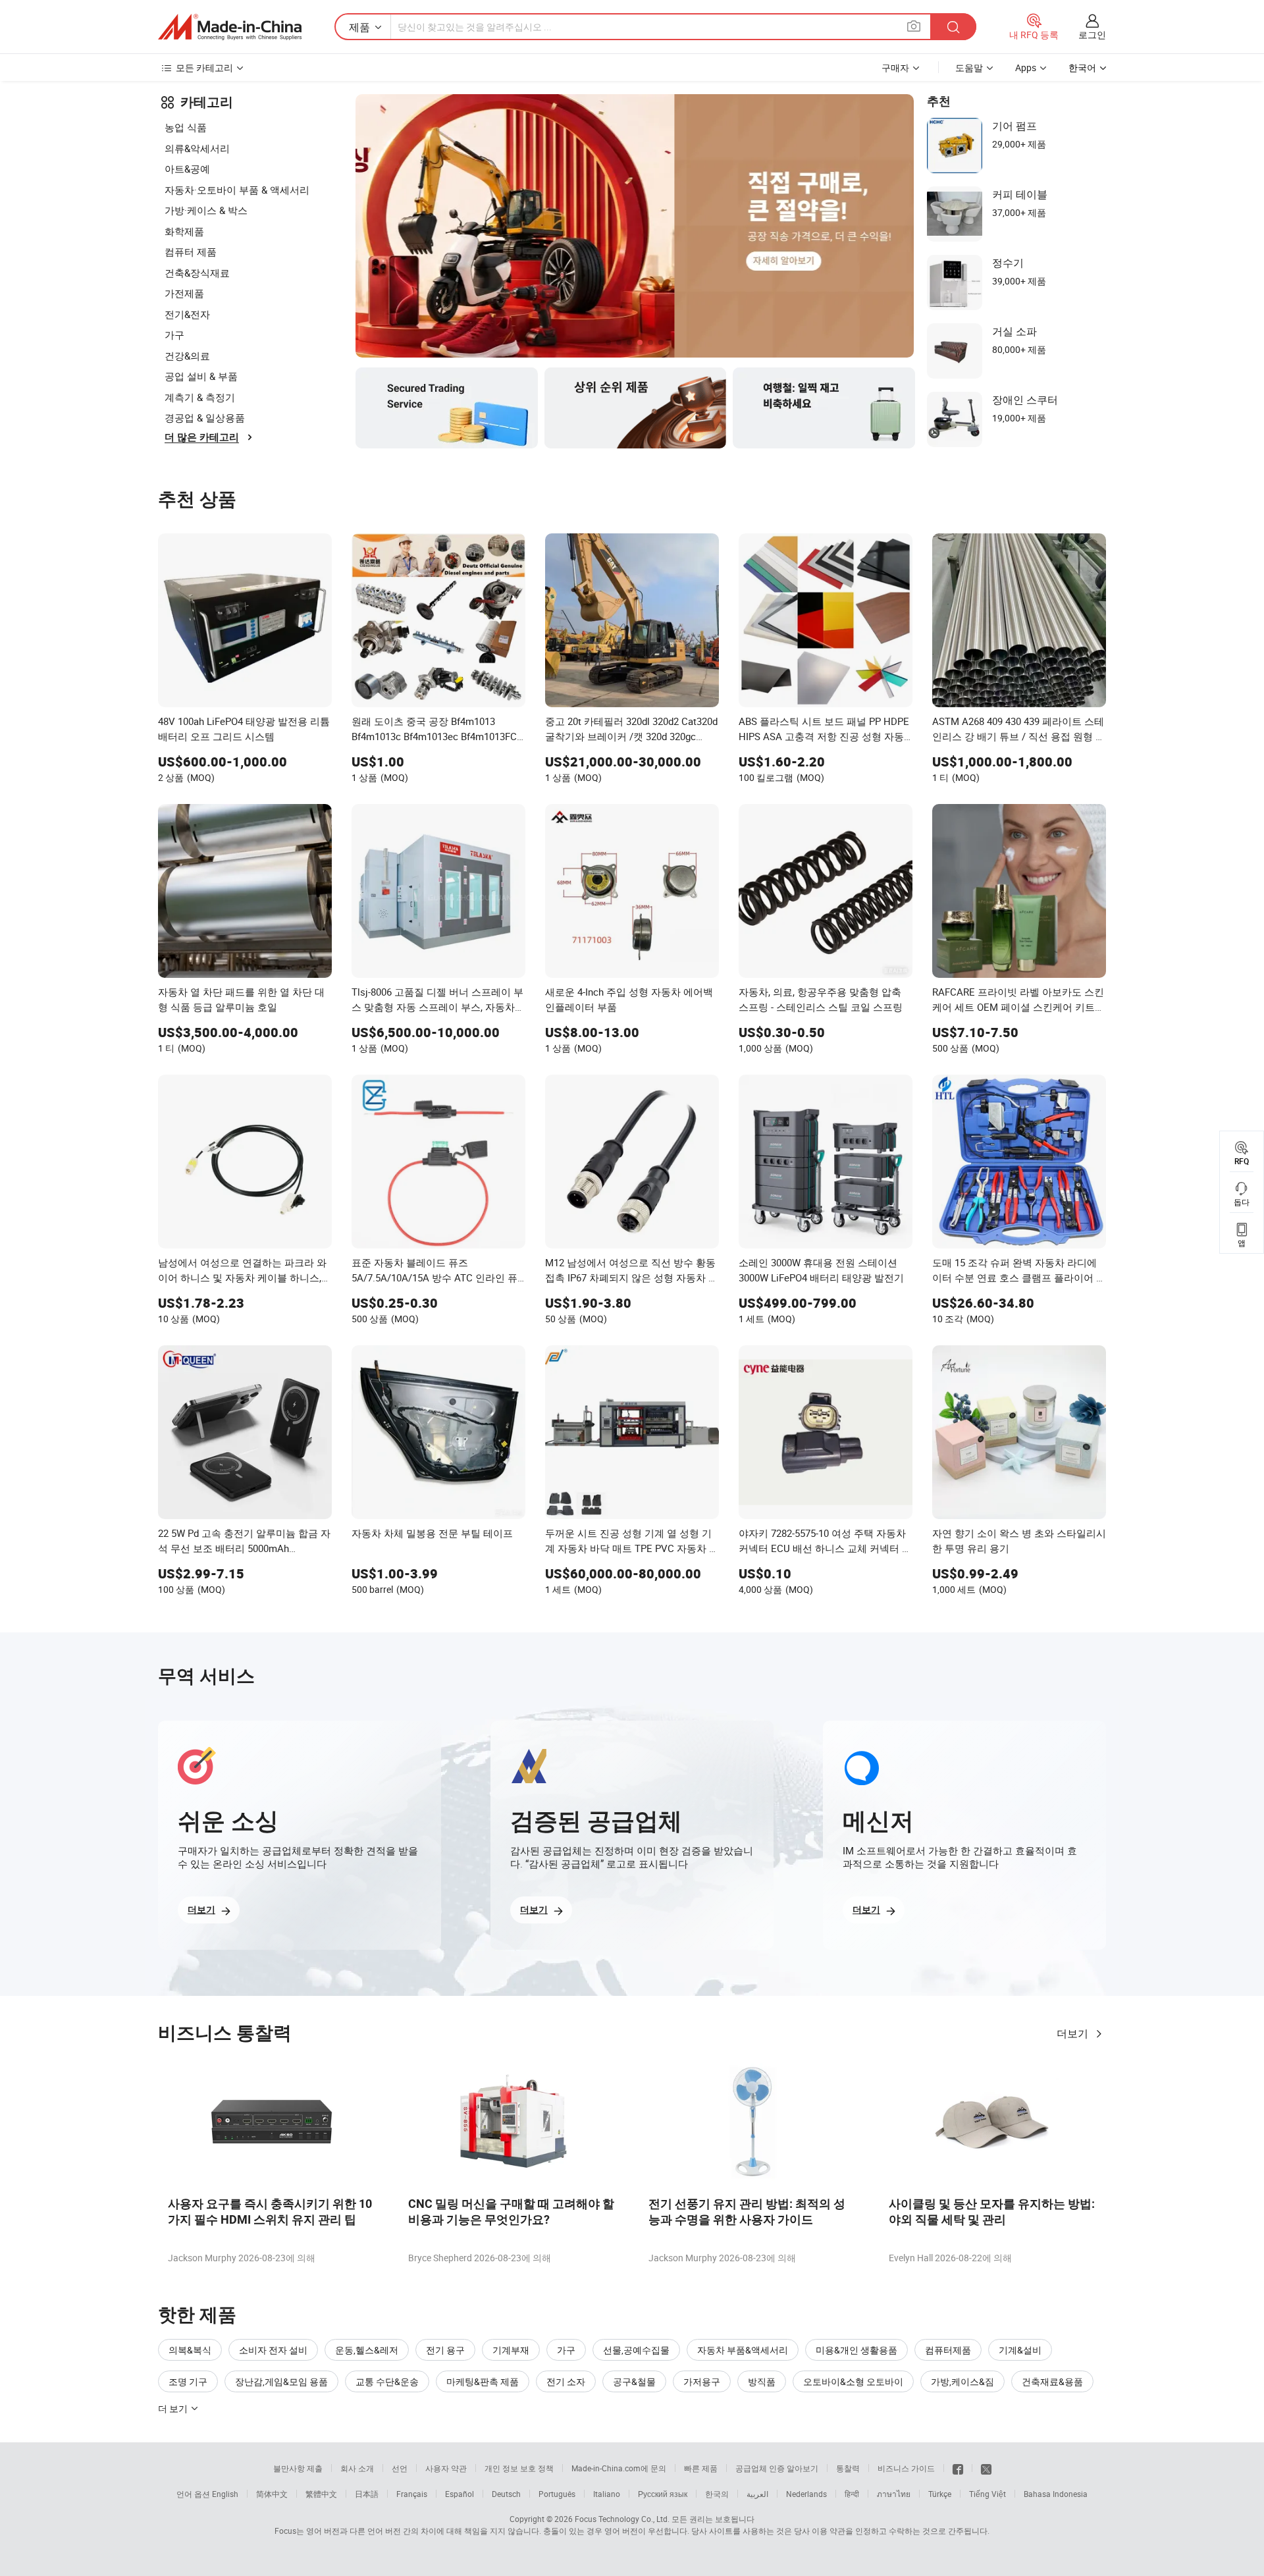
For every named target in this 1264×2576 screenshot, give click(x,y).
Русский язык (663, 2494)
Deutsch (506, 2494)
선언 (400, 2468)
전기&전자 (187, 314)
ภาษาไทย (894, 2494)
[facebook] (958, 2468)
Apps (1026, 67)
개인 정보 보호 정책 (519, 2468)
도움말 (969, 67)
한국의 (717, 2494)
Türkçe (940, 2494)
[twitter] (986, 2468)
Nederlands (806, 2494)
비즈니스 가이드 (906, 2468)
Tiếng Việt (987, 2494)
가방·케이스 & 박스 (206, 210)
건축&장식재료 (197, 273)
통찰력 (848, 2468)
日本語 (367, 2494)
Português (557, 2494)
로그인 (1092, 35)
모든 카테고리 (204, 67)
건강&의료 (187, 356)
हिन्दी (852, 2494)
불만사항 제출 (298, 2468)
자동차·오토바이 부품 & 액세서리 (237, 190)
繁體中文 (321, 2494)
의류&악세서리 (197, 148)
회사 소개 (357, 2468)
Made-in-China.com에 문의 (619, 2468)
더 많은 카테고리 (202, 437)
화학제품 (184, 231)
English (225, 2494)
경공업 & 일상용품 (205, 417)
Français (412, 2494)
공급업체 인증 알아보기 (777, 2468)
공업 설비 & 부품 (201, 376)
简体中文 (272, 2494)
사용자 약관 (446, 2468)
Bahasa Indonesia (1056, 2494)
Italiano (607, 2494)
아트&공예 (187, 169)
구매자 (895, 67)
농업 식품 (186, 127)
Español (460, 2494)
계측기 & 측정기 (200, 397)
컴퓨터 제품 (191, 252)
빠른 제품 (701, 2468)
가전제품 (184, 293)
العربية (757, 2494)
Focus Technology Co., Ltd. (622, 2519)
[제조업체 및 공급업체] (230, 27)
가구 (174, 335)
